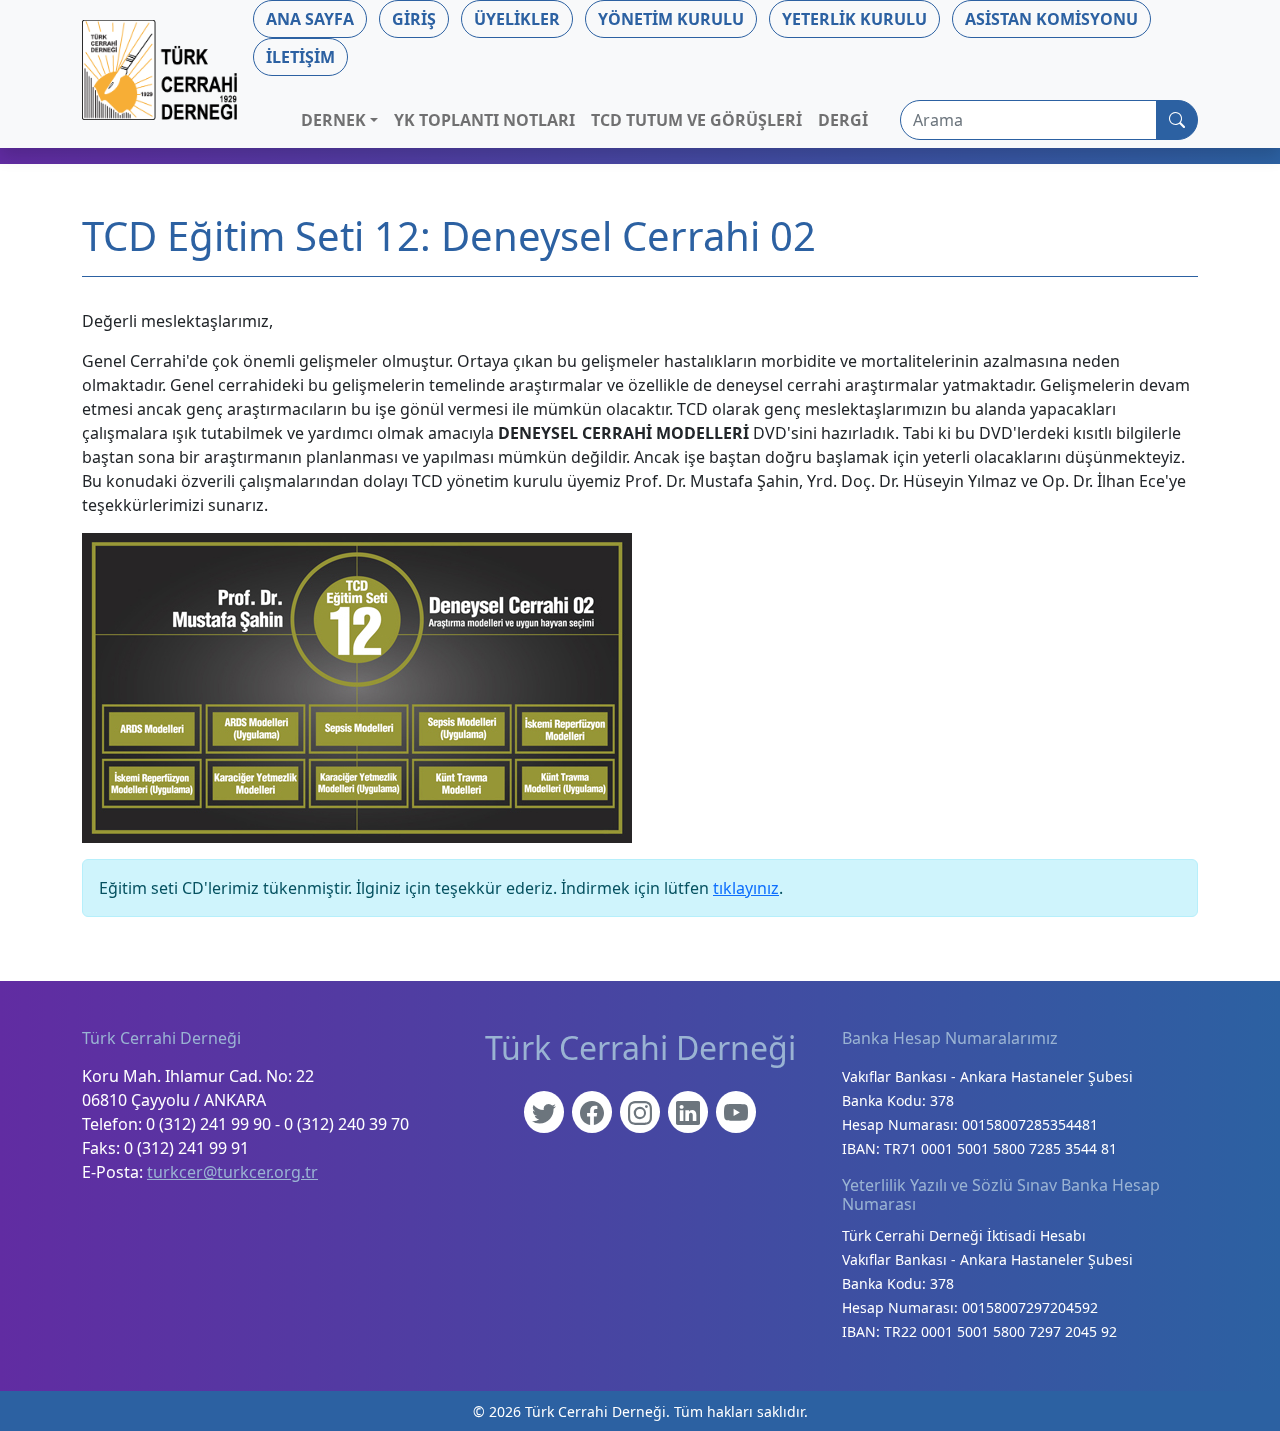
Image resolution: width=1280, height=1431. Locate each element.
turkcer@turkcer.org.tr (232, 1172)
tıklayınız (746, 888)
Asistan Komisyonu (1051, 19)
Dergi (843, 120)
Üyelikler (517, 19)
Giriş (414, 19)
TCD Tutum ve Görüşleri (696, 120)
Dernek (333, 120)
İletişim (300, 57)
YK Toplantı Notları (484, 120)
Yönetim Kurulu (671, 19)
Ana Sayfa (310, 19)
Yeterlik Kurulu (854, 19)
